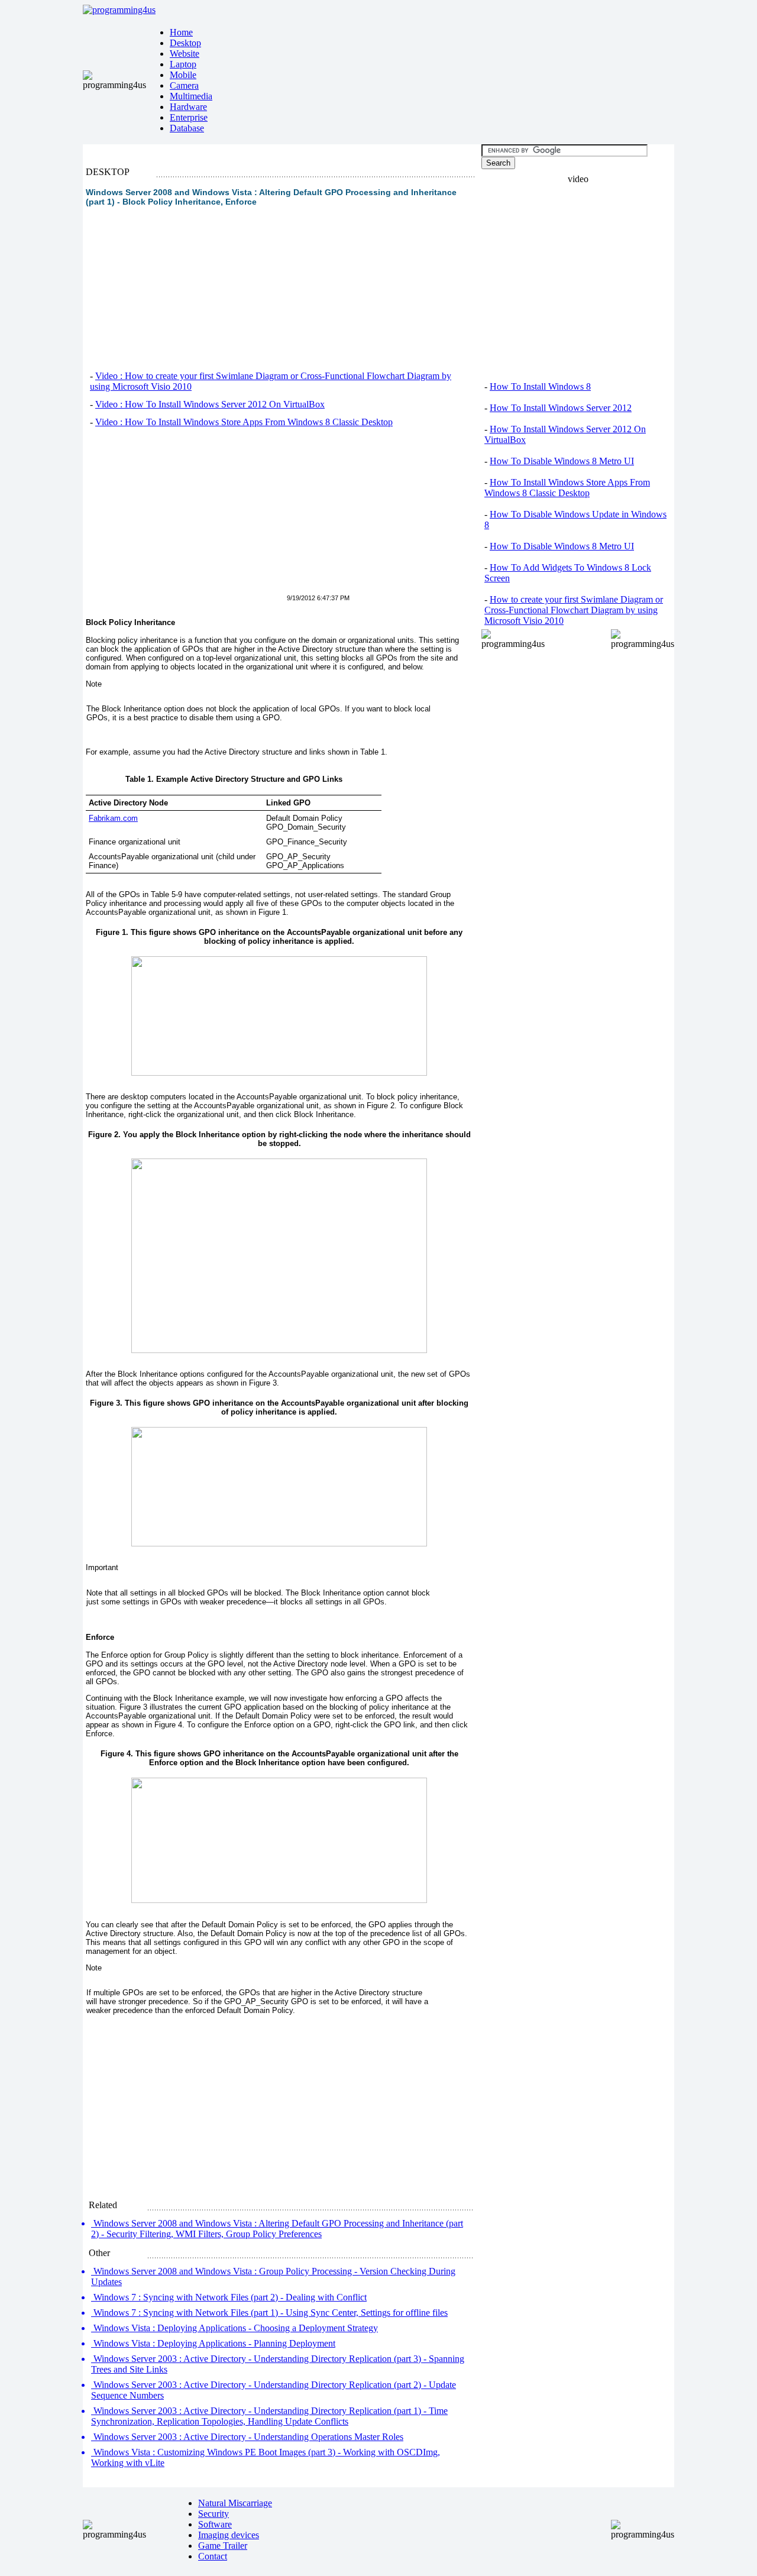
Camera (184, 85)
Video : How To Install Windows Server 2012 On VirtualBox (210, 404)
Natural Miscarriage (235, 2503)
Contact (213, 2556)
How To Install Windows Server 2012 (561, 408)
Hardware (188, 107)
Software (215, 2524)
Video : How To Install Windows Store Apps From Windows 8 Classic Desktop (244, 422)
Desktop (185, 43)
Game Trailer (223, 2546)
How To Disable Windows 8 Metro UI (562, 461)
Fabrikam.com (113, 818)
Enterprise (189, 117)
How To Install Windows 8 (540, 386)
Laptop (183, 64)
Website (185, 54)
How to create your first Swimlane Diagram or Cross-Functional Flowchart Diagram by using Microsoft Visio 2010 (574, 610)
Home (181, 32)
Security (213, 2514)
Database (187, 128)
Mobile (183, 75)
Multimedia (191, 96)
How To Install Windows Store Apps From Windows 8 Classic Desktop (567, 488)
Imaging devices (229, 2535)
